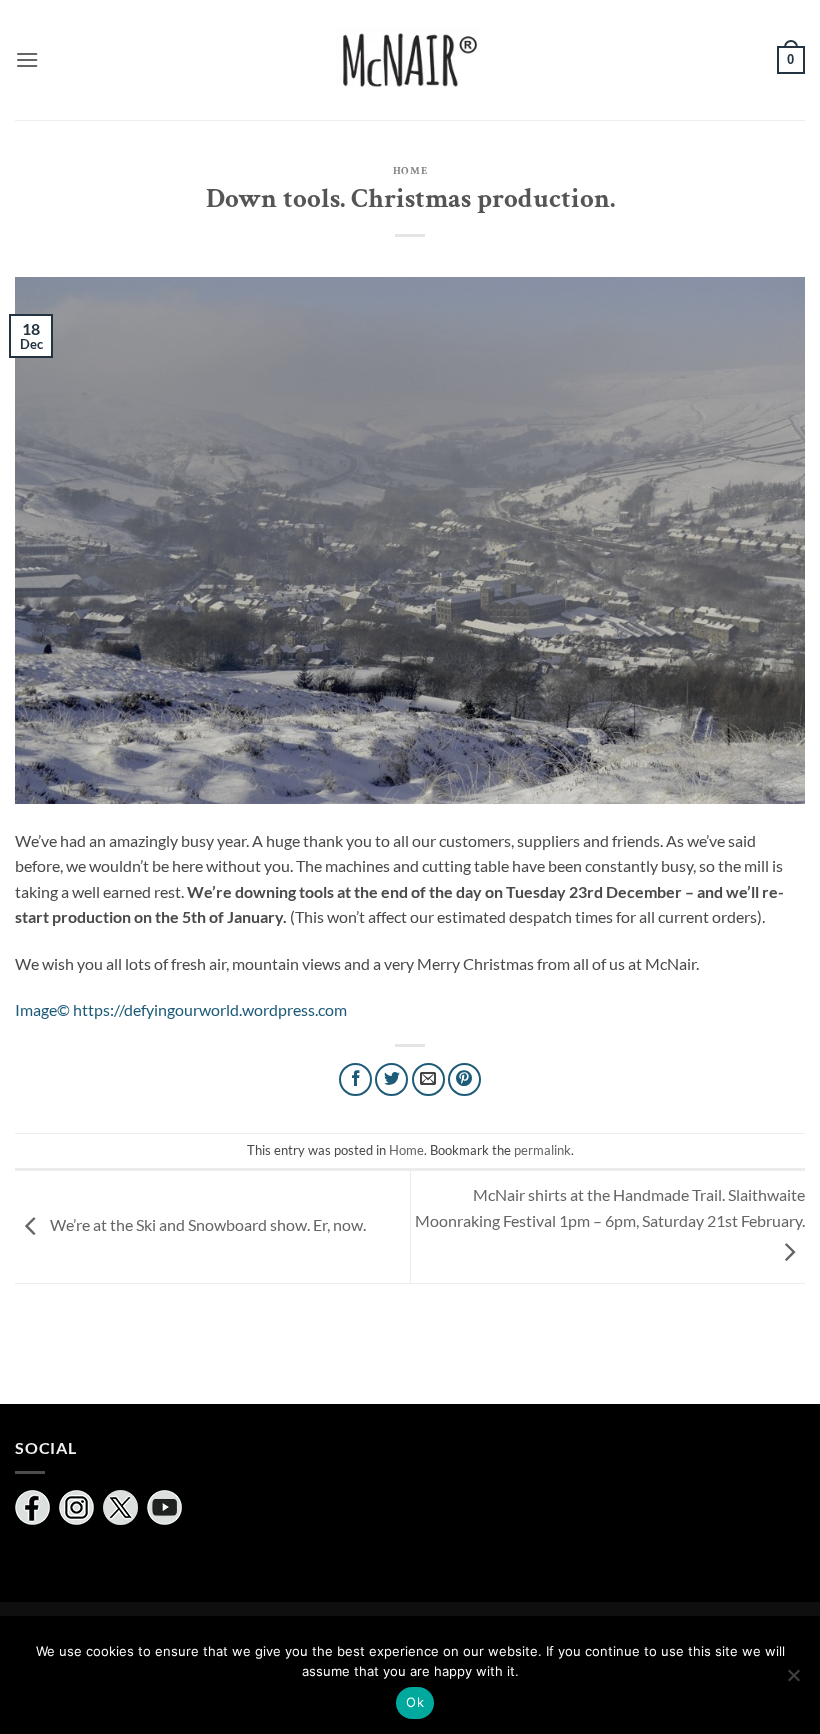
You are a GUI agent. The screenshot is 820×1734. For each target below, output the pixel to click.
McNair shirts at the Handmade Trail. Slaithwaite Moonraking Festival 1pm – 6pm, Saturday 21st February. (610, 1207)
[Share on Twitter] (391, 1079)
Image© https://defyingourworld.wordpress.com (181, 1009)
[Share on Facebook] (355, 1079)
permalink (542, 1150)
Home (410, 170)
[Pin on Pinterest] (464, 1079)
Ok (415, 1702)
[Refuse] (793, 1681)
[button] (27, 59)
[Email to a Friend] (428, 1079)
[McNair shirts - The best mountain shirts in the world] (410, 60)
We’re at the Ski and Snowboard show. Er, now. (206, 1224)
